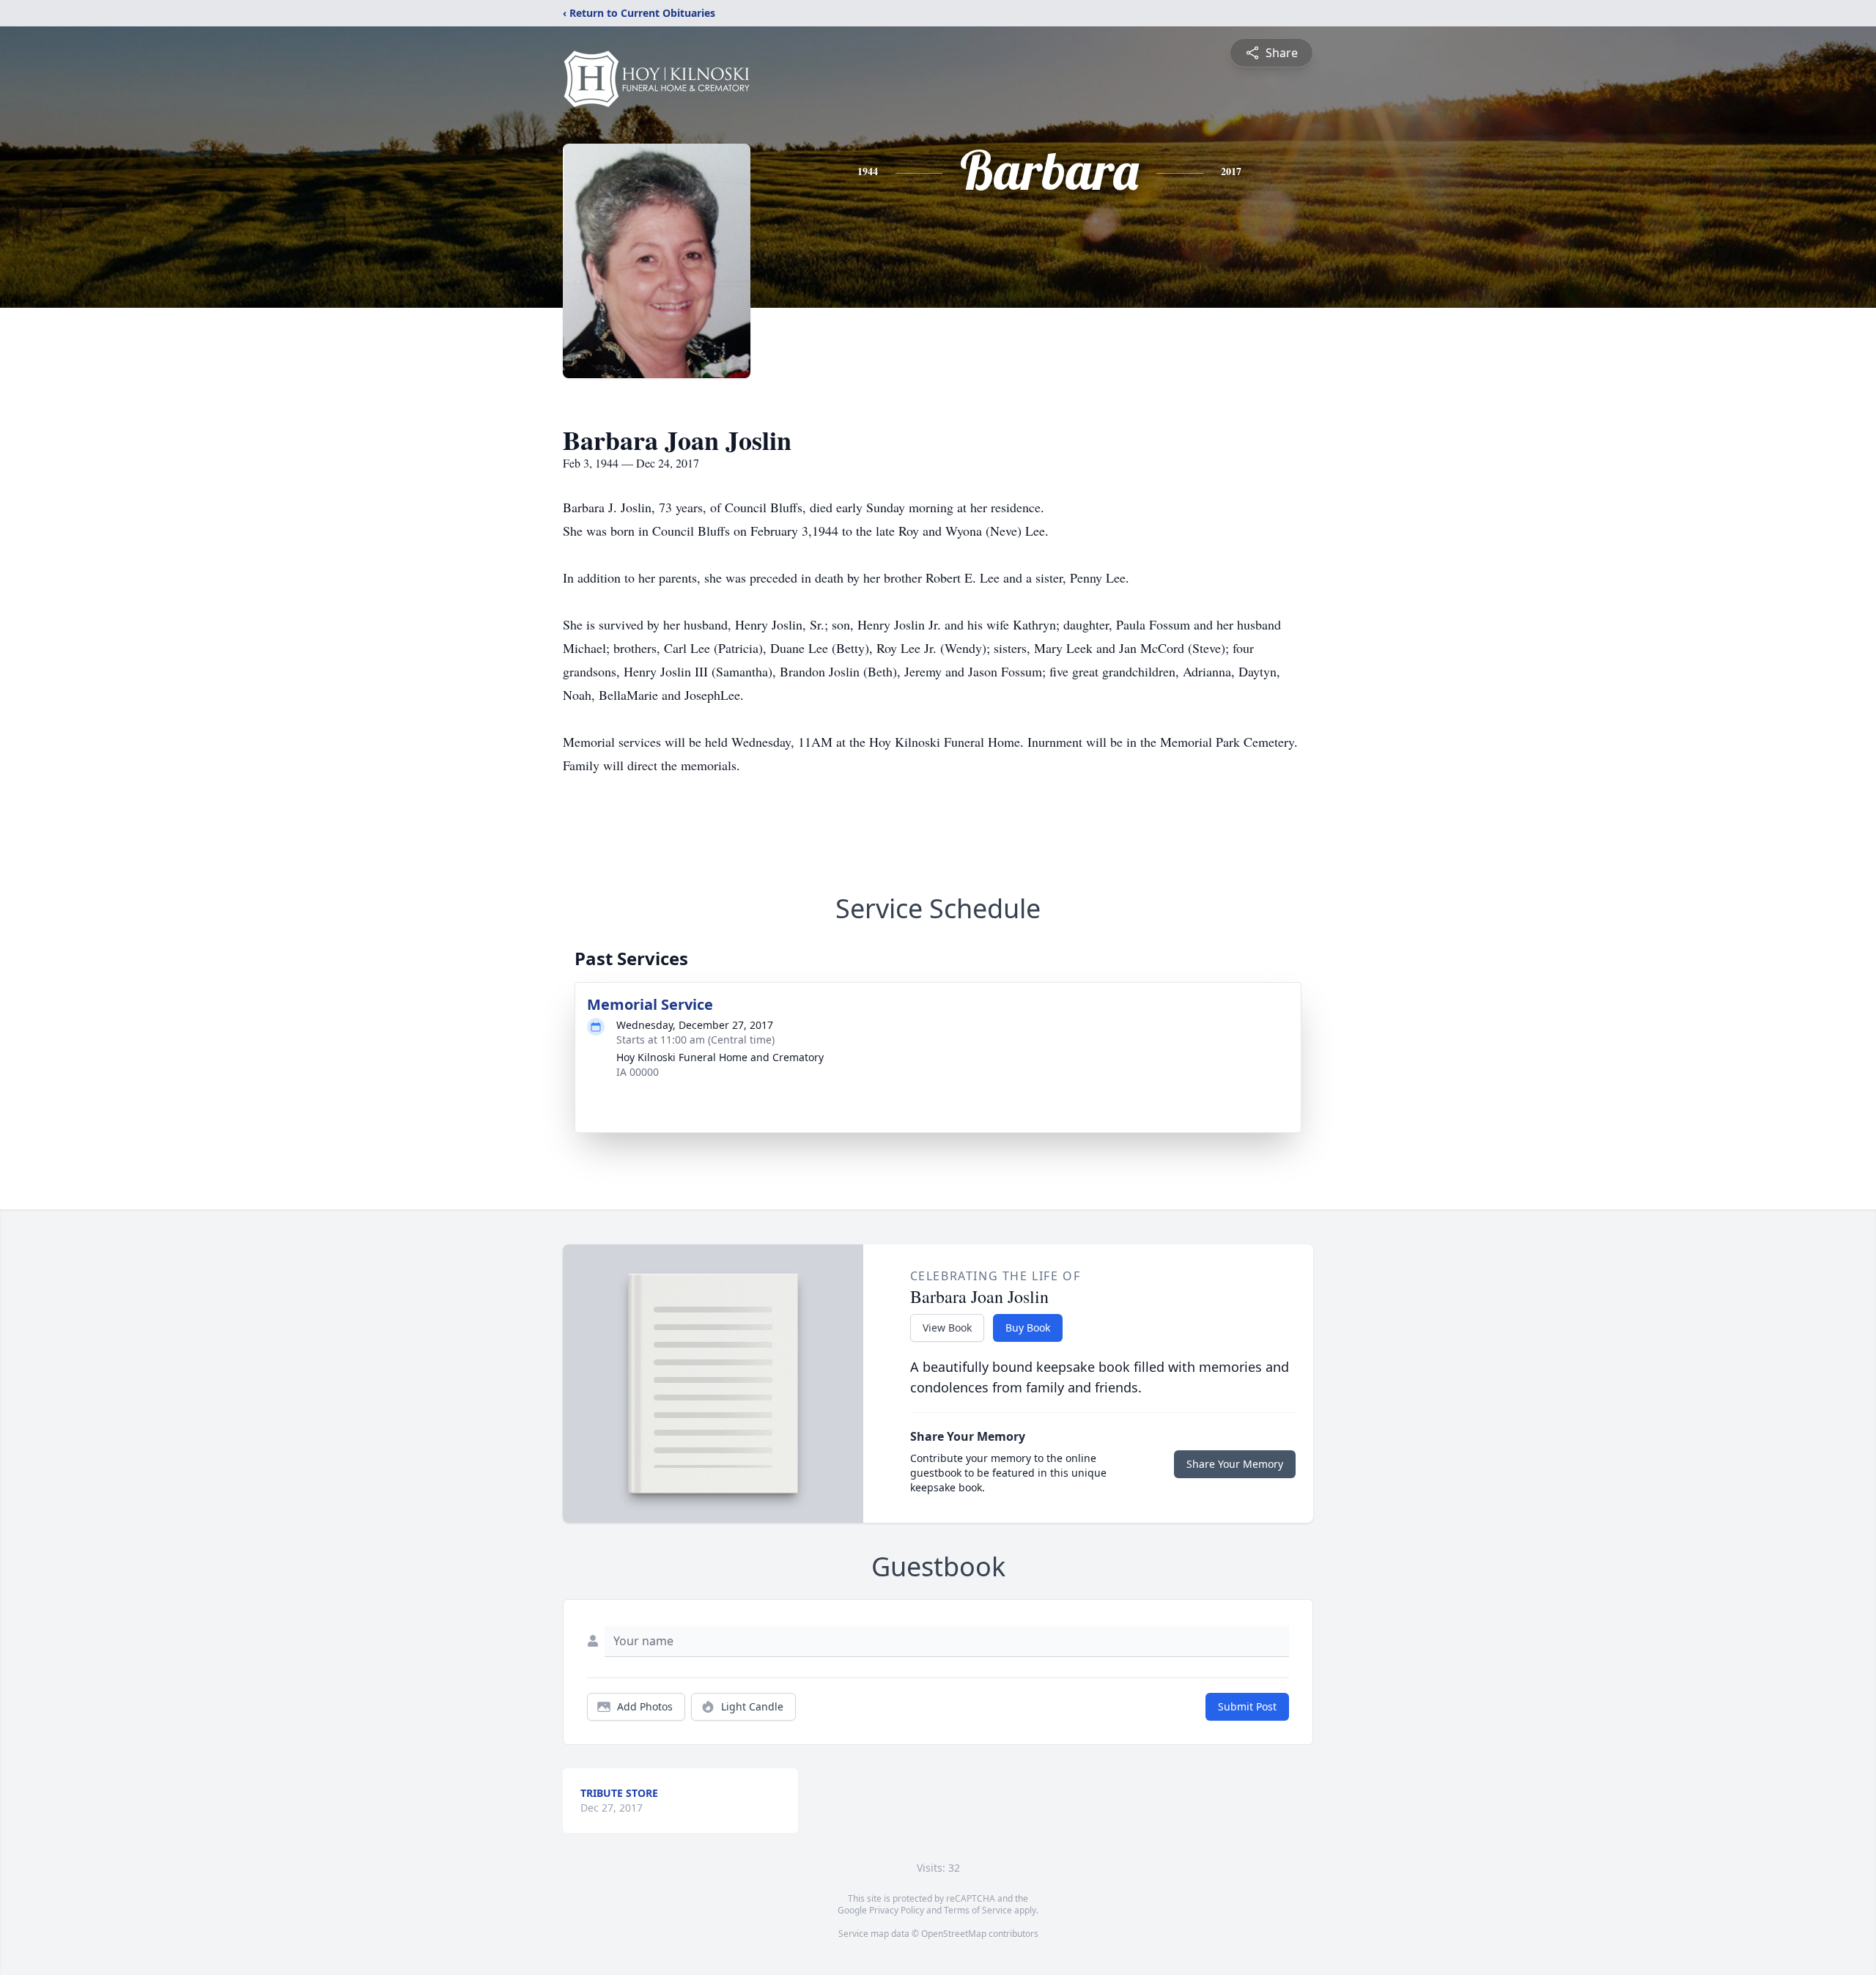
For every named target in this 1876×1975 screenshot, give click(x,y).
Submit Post (1247, 1706)
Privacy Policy (897, 1910)
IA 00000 (638, 1072)
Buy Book (1028, 1328)
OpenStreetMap (954, 1934)
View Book (947, 1328)
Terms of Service (978, 1910)
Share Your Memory (1235, 1464)
